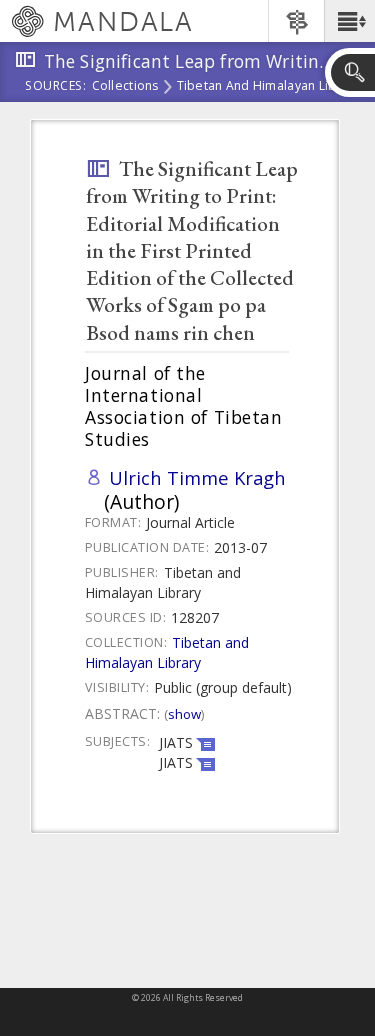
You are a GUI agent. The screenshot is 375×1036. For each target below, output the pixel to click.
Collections (125, 87)
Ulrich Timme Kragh (197, 477)
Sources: (56, 87)
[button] (349, 21)
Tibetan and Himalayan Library (269, 87)
